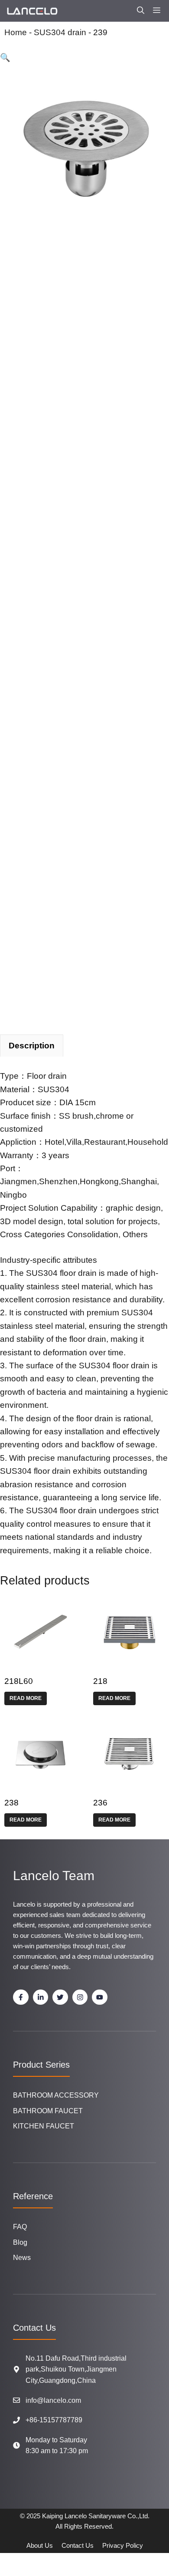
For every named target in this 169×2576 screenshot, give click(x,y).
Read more (26, 1698)
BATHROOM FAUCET (48, 2111)
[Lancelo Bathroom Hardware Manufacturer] (32, 11)
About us (40, 2545)
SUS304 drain (60, 32)
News (22, 2258)
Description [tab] (32, 1046)
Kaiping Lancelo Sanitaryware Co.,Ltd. (96, 2516)
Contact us (78, 2545)
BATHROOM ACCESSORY (56, 2095)
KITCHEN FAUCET (44, 2126)
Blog (20, 2242)
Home (16, 32)
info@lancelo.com (53, 2400)
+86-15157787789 (54, 2420)
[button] (141, 11)
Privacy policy (123, 2545)
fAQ (20, 2227)
